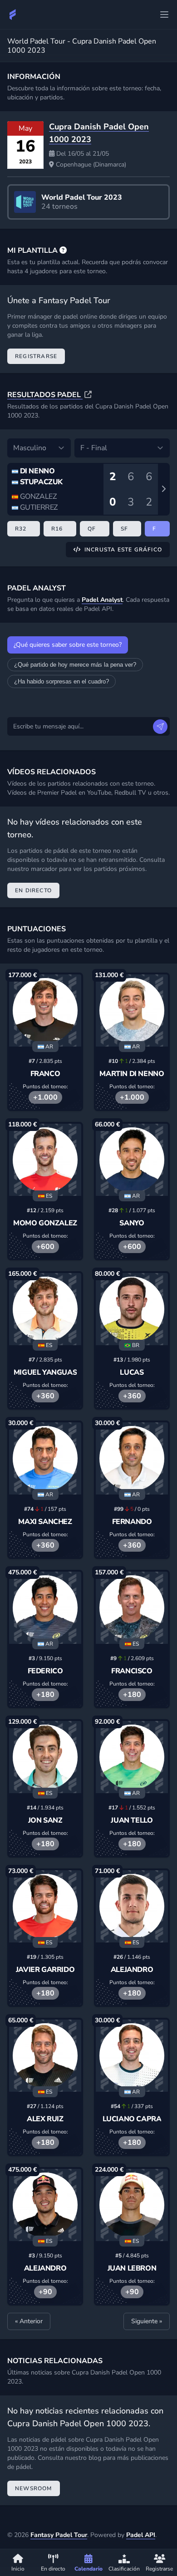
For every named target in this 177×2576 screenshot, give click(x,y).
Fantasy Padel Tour (59, 2535)
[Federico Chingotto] (45, 1608)
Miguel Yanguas (45, 1372)
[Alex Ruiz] (45, 2056)
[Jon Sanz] (45, 1757)
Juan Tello (132, 1820)
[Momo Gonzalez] (45, 1160)
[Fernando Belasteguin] (132, 1458)
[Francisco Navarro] (132, 1608)
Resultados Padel (45, 395)
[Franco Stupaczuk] (45, 1010)
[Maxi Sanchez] (45, 1458)
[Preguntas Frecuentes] (63, 251)
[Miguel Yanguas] (45, 1309)
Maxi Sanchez (45, 1522)
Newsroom (34, 2488)
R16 (57, 529)
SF (124, 529)
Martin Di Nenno (132, 1074)
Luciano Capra (132, 2119)
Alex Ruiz (45, 2119)
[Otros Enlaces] (164, 15)
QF (92, 529)
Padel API (141, 2535)
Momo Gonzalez (45, 1223)
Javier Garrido (45, 1970)
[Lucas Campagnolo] (132, 1309)
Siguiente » (147, 2321)
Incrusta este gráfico (123, 550)
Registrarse (36, 356)
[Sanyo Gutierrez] (132, 1160)
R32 (21, 529)
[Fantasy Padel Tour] (13, 15)
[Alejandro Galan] (45, 2205)
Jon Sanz (45, 1820)
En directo (33, 890)
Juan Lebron (132, 2268)
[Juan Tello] (132, 1757)
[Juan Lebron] (132, 2205)
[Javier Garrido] (45, 1906)
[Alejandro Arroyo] (132, 1906)
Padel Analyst (102, 600)
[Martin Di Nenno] (132, 1010)
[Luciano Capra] (132, 2056)
